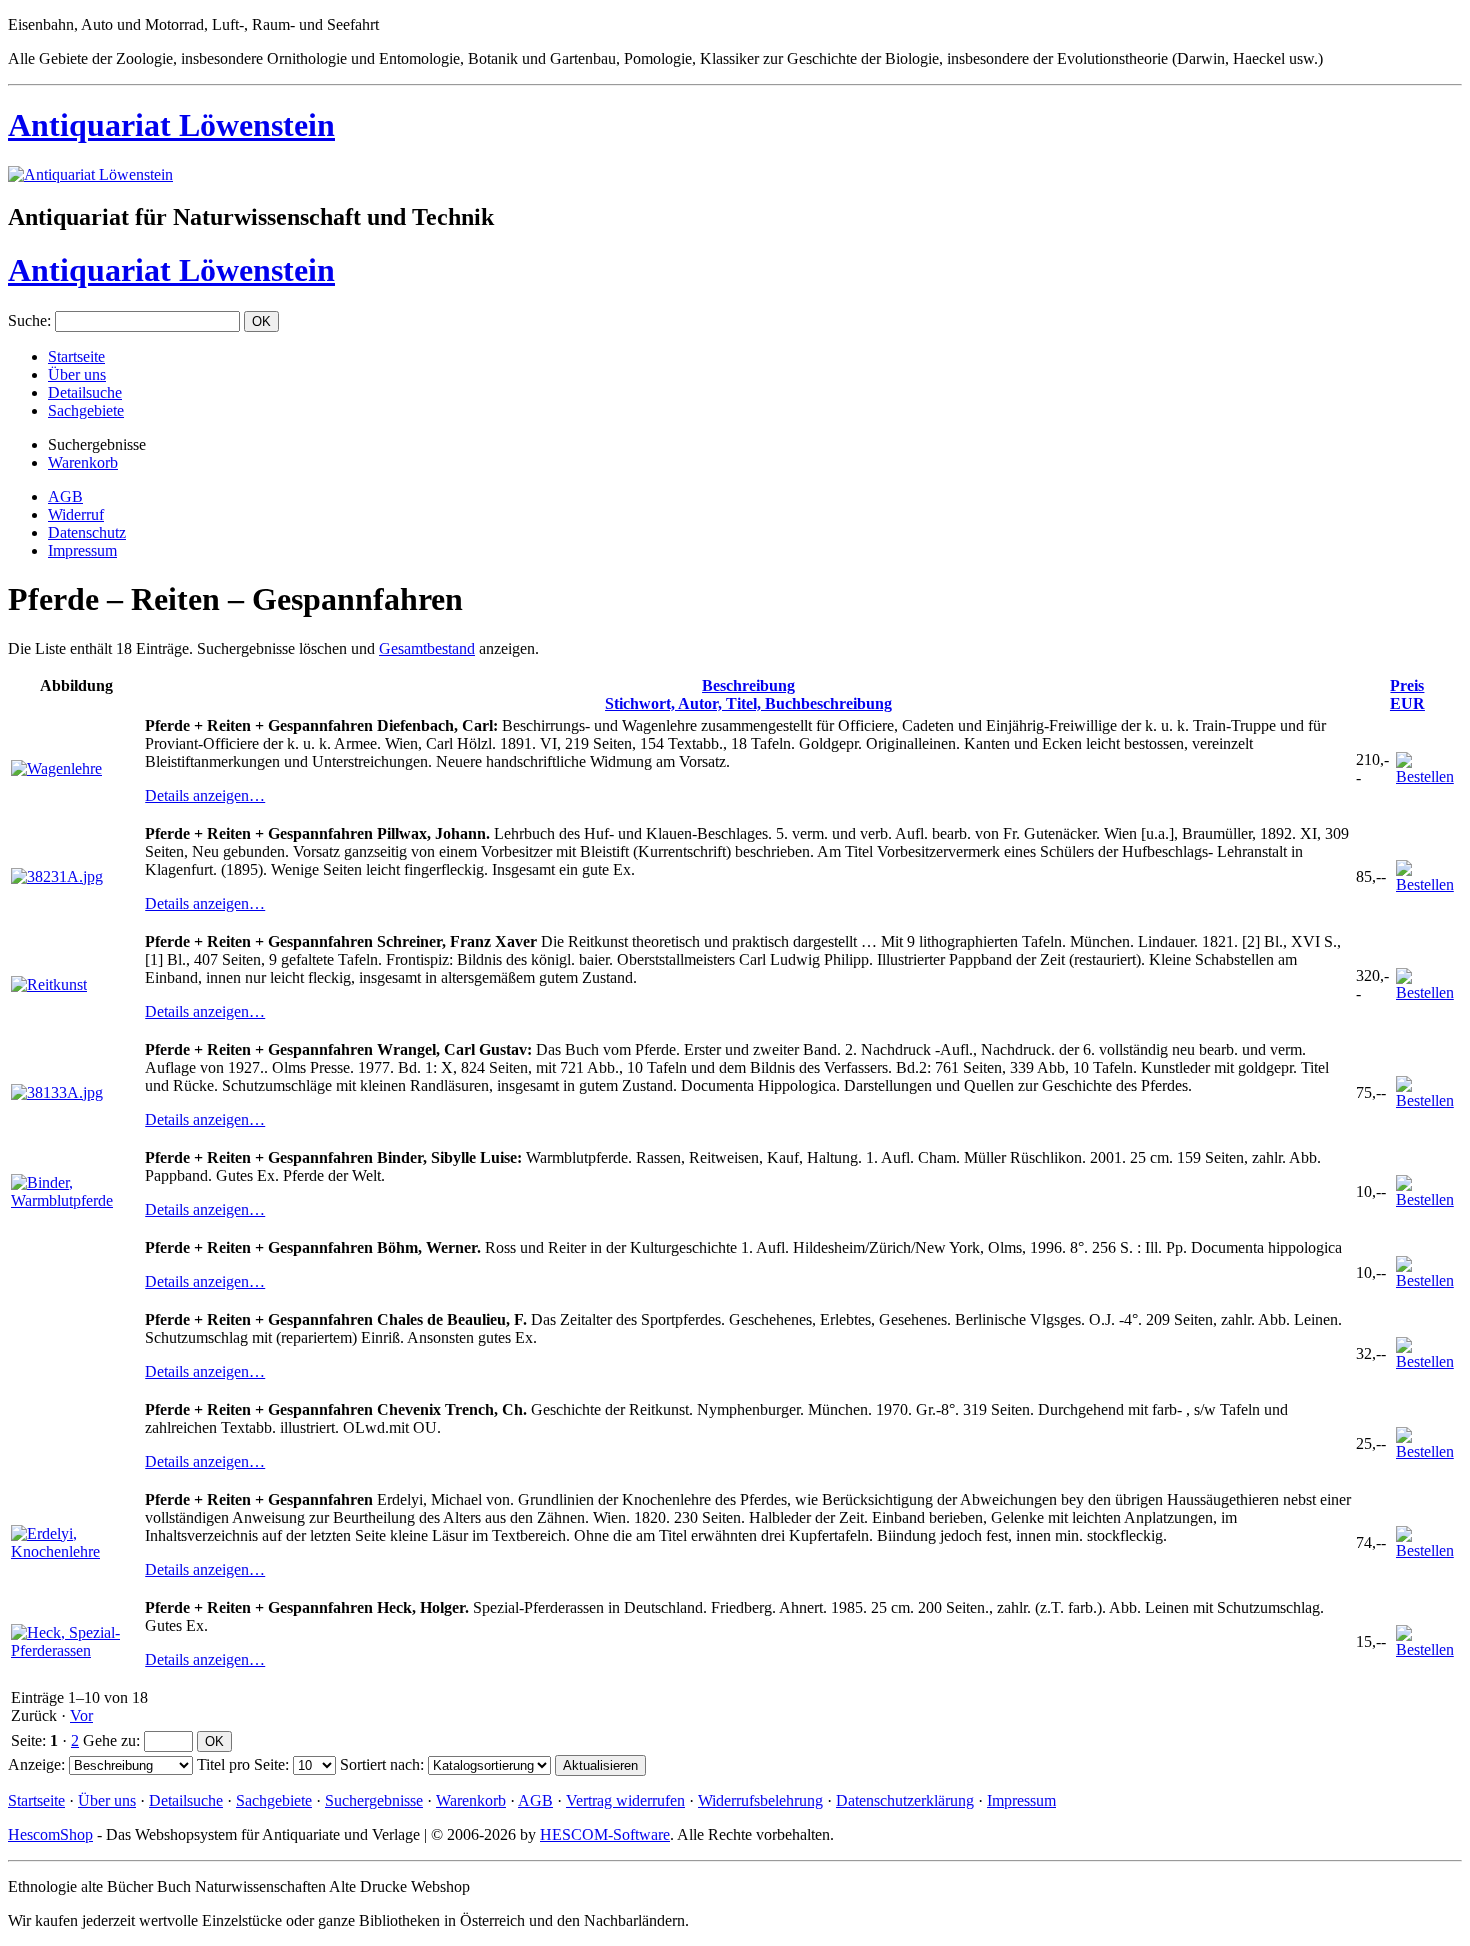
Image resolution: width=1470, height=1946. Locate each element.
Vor (81, 1715)
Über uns (77, 374)
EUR (1407, 694)
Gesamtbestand (427, 648)
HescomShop (50, 1834)
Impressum (82, 550)
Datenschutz (87, 532)
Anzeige (34, 1764)
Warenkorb (83, 462)
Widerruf (76, 514)
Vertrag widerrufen (625, 1800)
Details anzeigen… (205, 795)
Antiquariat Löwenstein (171, 125)
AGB (65, 496)
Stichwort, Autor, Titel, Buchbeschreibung (748, 694)
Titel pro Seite (241, 1764)
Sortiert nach (380, 1764)
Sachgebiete (86, 410)
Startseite (76, 356)
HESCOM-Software (605, 1834)
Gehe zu (109, 1740)
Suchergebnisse (374, 1800)
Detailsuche (85, 392)
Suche (27, 320)
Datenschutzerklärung (905, 1800)
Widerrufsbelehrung (760, 1800)
